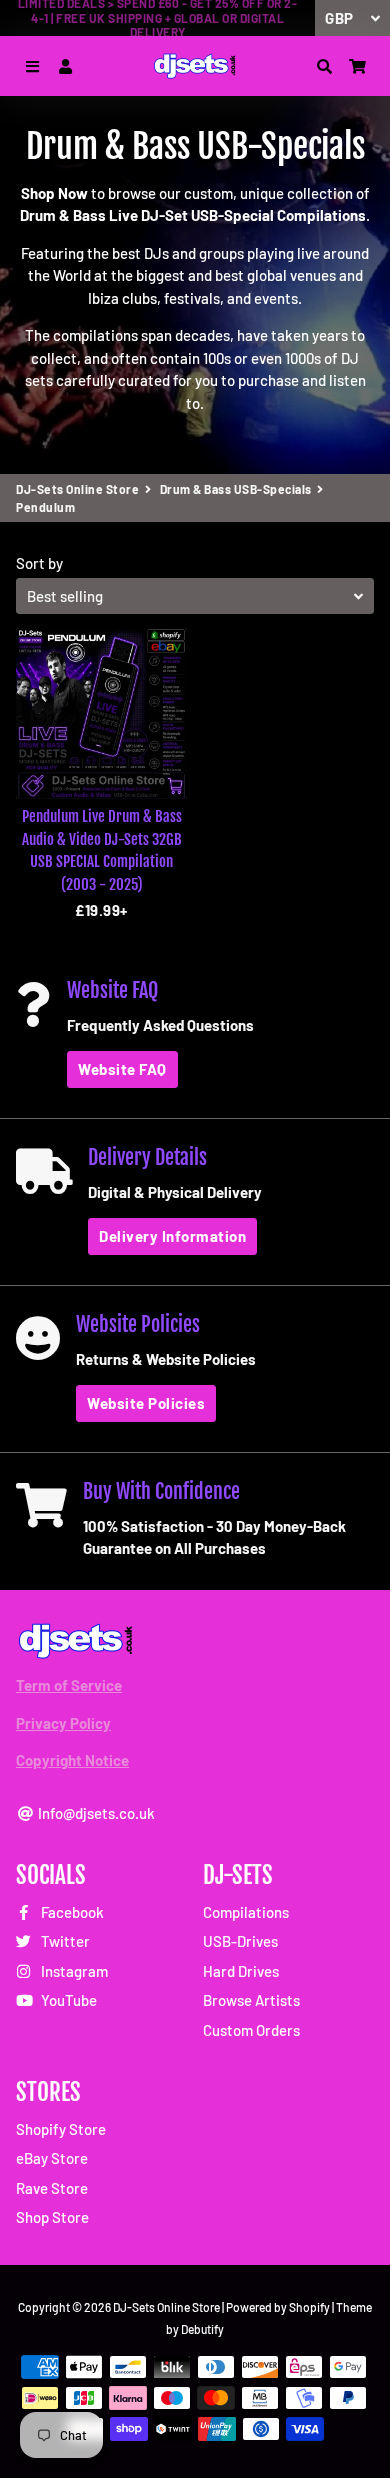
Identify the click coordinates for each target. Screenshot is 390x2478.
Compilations (246, 1912)
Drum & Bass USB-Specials (236, 489)
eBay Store (52, 2158)
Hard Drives (241, 1971)
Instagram (73, 1971)
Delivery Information (172, 1236)
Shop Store (52, 2217)
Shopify (309, 2307)
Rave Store (52, 2188)
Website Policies (146, 1403)
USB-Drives (240, 1941)
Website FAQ (122, 1069)
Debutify (202, 2329)
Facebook (71, 1912)
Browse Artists (251, 2000)
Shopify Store (61, 2129)
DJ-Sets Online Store (77, 489)
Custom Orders (251, 2030)
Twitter (64, 1941)
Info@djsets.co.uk (95, 1813)
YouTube (67, 2000)
